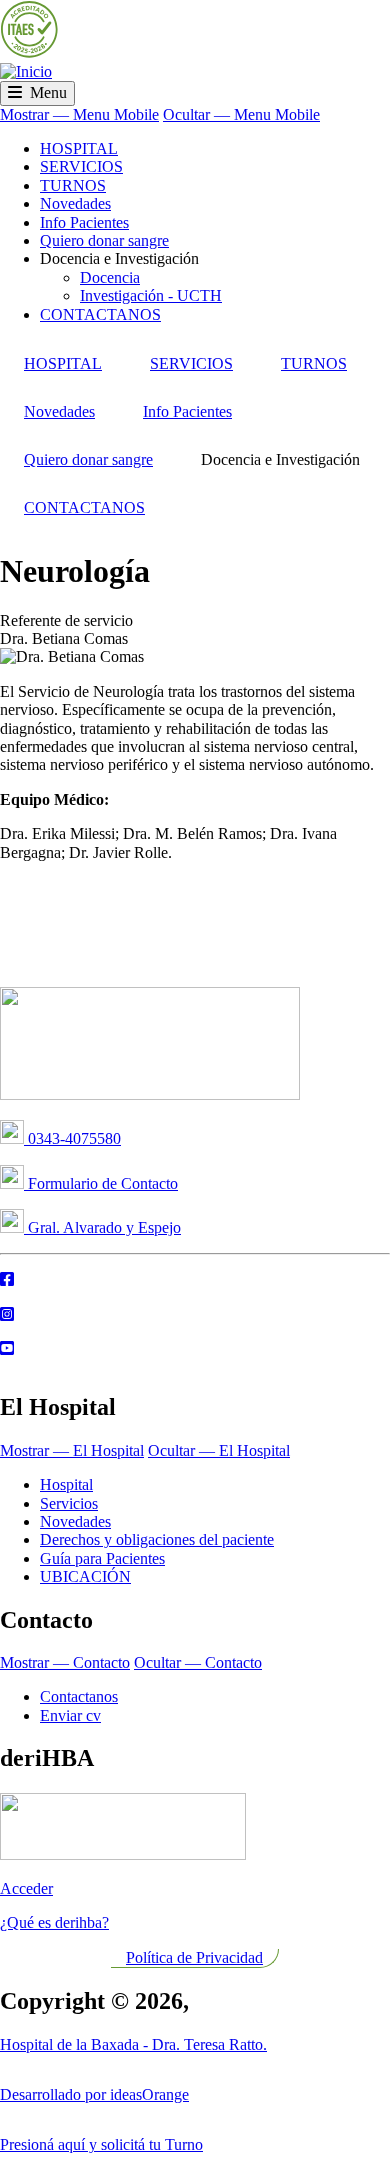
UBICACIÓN (85, 1576)
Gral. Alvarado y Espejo (102, 1227)
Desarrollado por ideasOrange (94, 2094)
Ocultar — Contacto (198, 1662)
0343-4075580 (72, 1138)
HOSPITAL (79, 148)
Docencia (110, 277)
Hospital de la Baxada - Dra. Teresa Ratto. (133, 2044)
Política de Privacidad (194, 1957)
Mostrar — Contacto (65, 1662)
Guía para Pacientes (102, 1558)
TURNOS (73, 185)
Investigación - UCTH (151, 295)
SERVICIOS (81, 166)
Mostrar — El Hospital (72, 1450)
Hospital (66, 1484)
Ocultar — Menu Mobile (241, 114)
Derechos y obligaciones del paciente (157, 1539)
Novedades (75, 203)
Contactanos (79, 1696)
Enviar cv (70, 1715)
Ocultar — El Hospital (219, 1450)
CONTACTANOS (100, 314)
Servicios (69, 1503)
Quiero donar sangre (104, 240)
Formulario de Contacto (101, 1183)
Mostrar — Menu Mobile (79, 114)
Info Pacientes (84, 222)
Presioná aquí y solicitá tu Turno (101, 2144)
